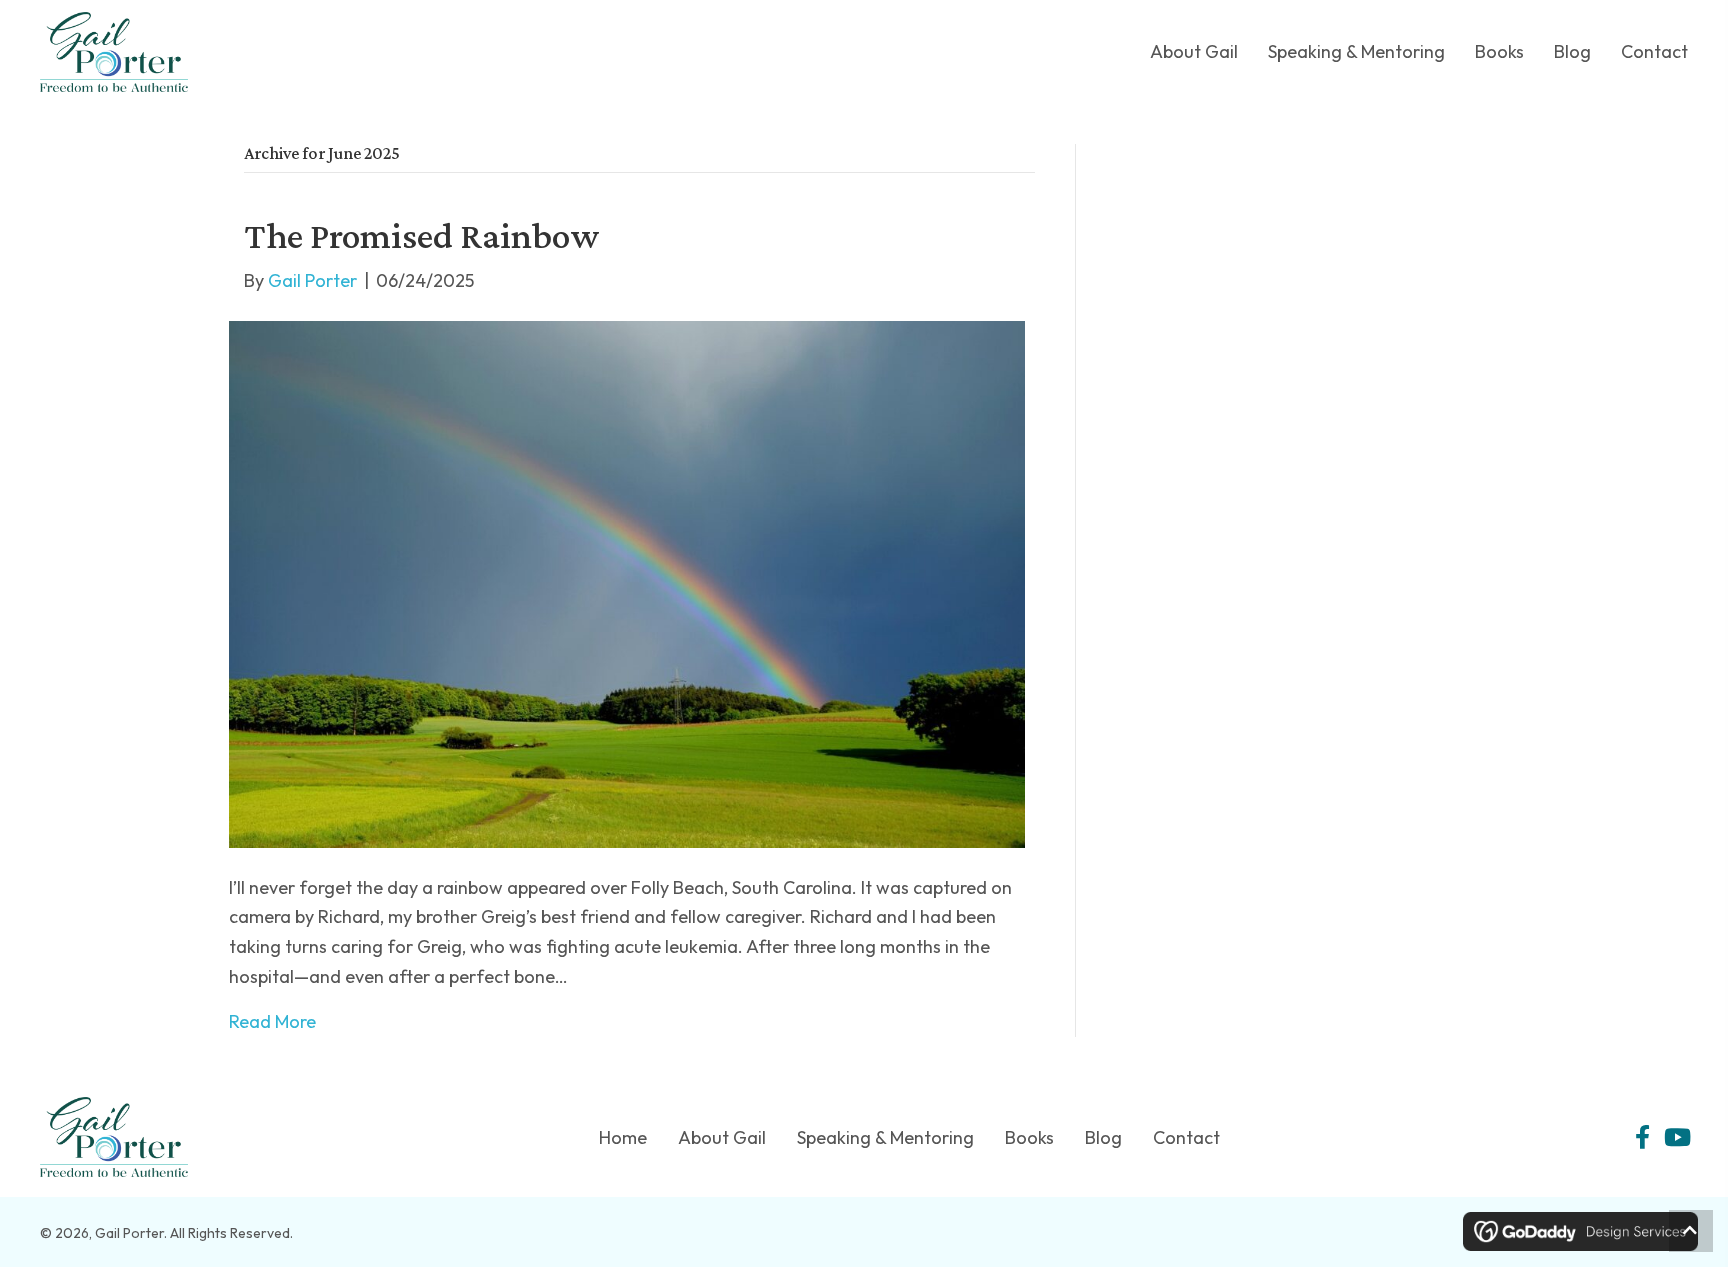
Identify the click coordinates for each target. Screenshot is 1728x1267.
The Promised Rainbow (421, 235)
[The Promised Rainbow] (627, 584)
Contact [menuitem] (1186, 1137)
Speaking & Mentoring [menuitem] (885, 1137)
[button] (1642, 1137)
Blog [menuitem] (1103, 1137)
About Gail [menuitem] (722, 1137)
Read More (272, 1021)
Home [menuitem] (623, 1137)
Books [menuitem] (1029, 1137)
